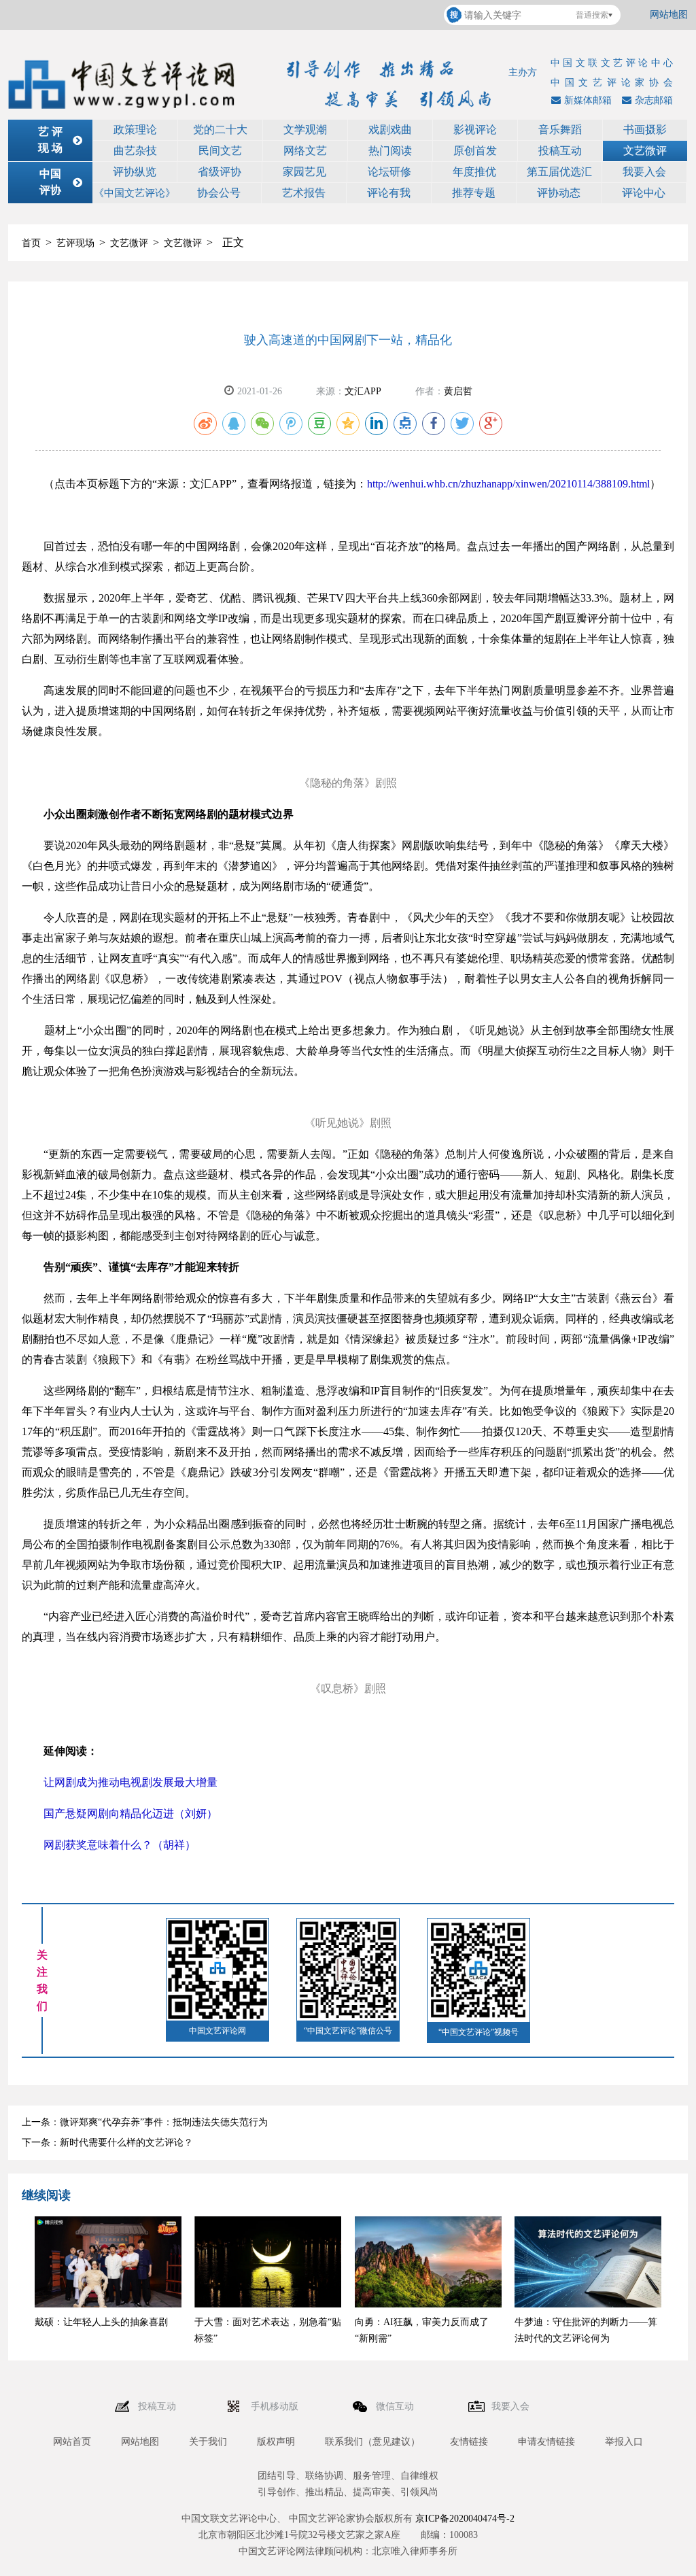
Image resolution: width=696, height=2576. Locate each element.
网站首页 (72, 2442)
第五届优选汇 (559, 172)
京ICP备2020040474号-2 (465, 2519)
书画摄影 (645, 130)
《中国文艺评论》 (135, 193)
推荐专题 (474, 193)
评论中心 (644, 193)
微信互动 (396, 2406)
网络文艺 (305, 151)
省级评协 (220, 172)
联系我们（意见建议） (372, 2442)
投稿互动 (560, 151)
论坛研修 (389, 172)
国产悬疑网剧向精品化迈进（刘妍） (130, 1814)
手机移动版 (276, 2406)
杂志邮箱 (654, 100)
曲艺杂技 (135, 151)
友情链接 (469, 2442)
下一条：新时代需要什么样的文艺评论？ (107, 2143)
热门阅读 (390, 151)
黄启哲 (458, 391)
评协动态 (559, 193)
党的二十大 (220, 130)
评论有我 (389, 193)
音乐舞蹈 (560, 130)
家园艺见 (304, 172)
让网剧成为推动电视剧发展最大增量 (130, 1782)
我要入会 (644, 172)
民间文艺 (220, 151)
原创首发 (475, 151)
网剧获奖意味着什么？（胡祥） (120, 1845)
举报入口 (624, 2442)
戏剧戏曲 (390, 130)
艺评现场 (75, 243)
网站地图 (669, 15)
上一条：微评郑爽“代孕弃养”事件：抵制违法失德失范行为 (145, 2122)
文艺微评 (645, 151)
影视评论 (475, 130)
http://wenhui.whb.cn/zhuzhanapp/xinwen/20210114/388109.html (508, 484)
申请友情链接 (546, 2442)
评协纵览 (135, 172)
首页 (31, 243)
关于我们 (208, 2442)
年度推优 (474, 172)
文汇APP (363, 391)
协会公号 (219, 193)
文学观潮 (305, 130)
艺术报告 (304, 193)
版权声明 (276, 2442)
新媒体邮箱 (588, 100)
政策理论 (135, 130)
